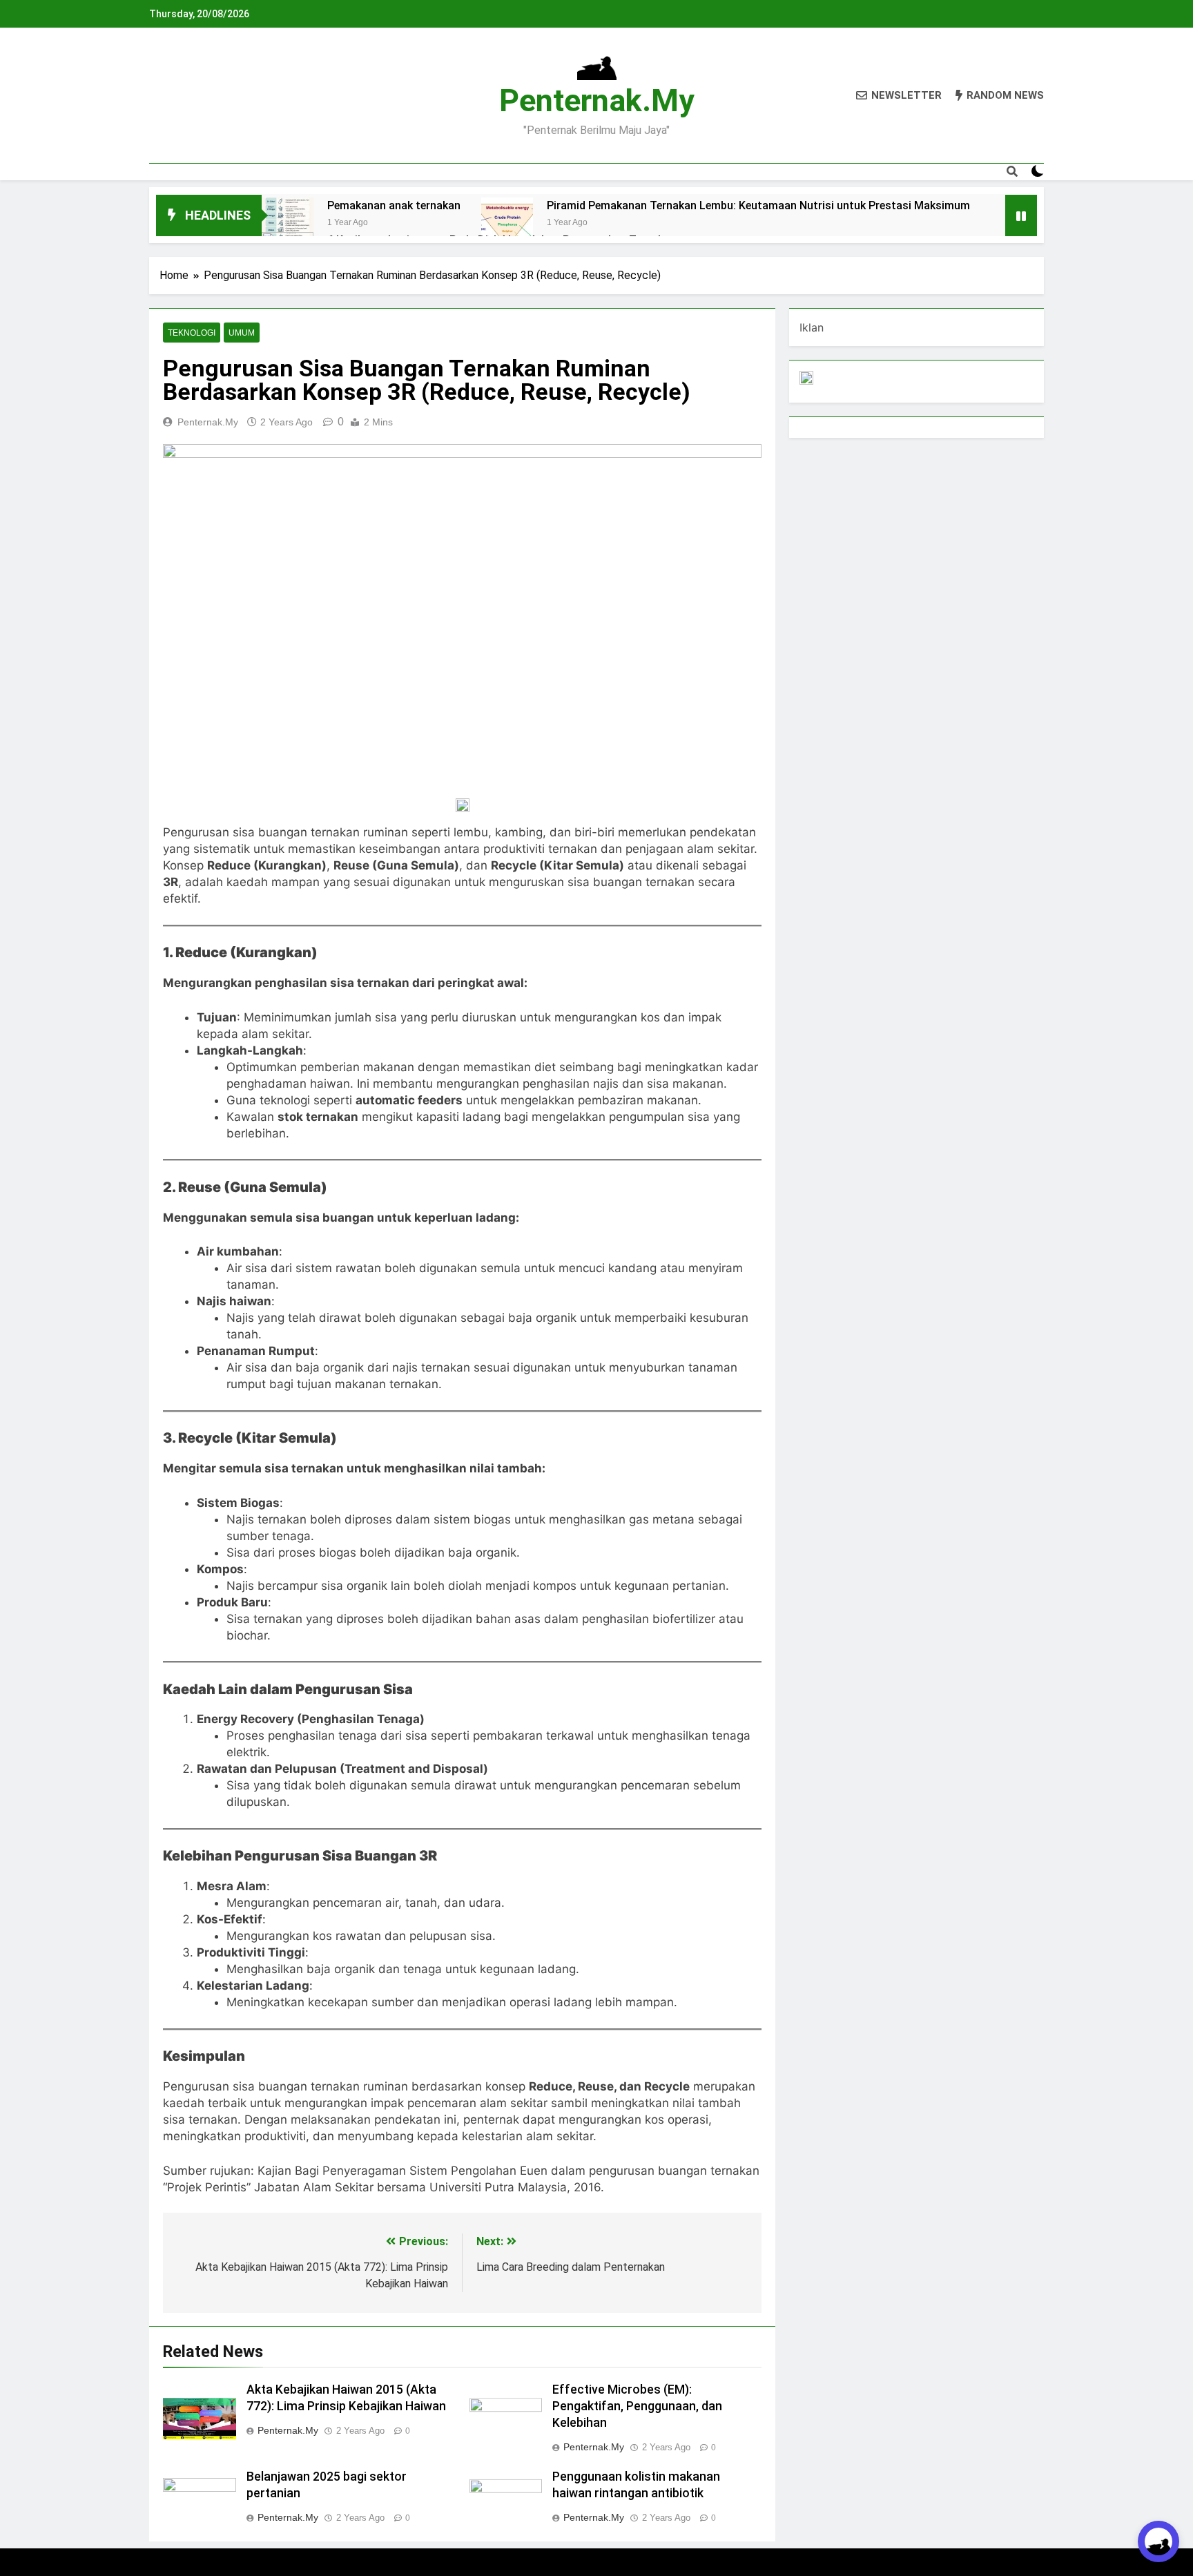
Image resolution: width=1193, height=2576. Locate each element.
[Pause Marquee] (1021, 215)
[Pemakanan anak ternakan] (288, 223)
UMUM (242, 333)
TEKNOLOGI (192, 333)
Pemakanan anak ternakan (394, 205)
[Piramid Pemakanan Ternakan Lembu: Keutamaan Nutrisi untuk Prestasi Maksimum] (507, 223)
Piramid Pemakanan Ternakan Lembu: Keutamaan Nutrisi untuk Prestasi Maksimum (758, 205)
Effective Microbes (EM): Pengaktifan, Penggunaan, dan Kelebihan (637, 2406)
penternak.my (597, 100)
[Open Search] (1012, 171)
